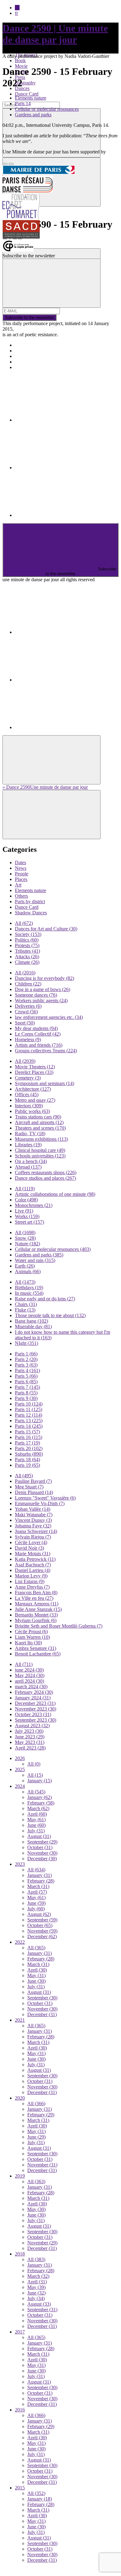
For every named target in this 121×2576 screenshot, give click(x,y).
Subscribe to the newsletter (29, 318)
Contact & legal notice (37, 367)
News (21, 868)
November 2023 (36, 1709)
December (42, 1859)
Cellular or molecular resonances (47, 109)
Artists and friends (39, 1045)
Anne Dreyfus (32, 1587)
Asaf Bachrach (33, 1565)
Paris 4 (27, 1370)
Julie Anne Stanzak (38, 1609)
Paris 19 (27, 1465)
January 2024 (33, 1698)
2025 (20, 1769)
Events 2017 (27, 351)
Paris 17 (27, 1443)
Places (21, 879)
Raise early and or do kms (45, 1299)
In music (29, 1293)
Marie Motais (33, 1554)
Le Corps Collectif (38, 1034)
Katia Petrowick (35, 1559)
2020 (20, 2098)
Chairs (26, 1304)
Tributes (27, 951)
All (24, 923)
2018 (20, 2254)
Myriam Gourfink (36, 1620)
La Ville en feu (34, 1598)
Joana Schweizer (36, 1531)
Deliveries (28, 1006)
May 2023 (30, 1742)
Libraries (28, 1145)
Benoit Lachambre (38, 1654)
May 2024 (30, 1675)
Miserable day (33, 1327)
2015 (20, 2488)
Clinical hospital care (40, 1150)
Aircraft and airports (39, 1122)
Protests (27, 945)
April (37, 1814)
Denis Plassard (34, 1492)
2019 (20, 2176)
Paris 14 (23, 103)
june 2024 (29, 1670)
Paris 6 (26, 1382)
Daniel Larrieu (33, 1570)
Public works (32, 1111)
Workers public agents (41, 1000)
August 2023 (32, 1726)
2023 (20, 1864)
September (42, 1842)
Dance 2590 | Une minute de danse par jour (55, 34)
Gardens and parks (33, 115)
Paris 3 (26, 1365)
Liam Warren (32, 1637)
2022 (20, 1942)
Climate (27, 962)
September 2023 (36, 1720)
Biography (25, 83)
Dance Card (27, 94)
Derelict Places (34, 1072)
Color (26, 1200)
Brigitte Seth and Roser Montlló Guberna (59, 1626)
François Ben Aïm (36, 1593)
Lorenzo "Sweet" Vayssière (45, 1498)
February (41, 1803)
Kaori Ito (28, 1643)
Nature (27, 1244)
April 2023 (30, 1748)
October (40, 1847)
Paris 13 (29, 1421)
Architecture (33, 1089)
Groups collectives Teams (46, 1051)
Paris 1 (26, 1354)
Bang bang (31, 1321)
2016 (20, 2410)
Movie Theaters (35, 1067)
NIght (27, 1343)
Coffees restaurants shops (46, 1172)
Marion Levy (31, 1576)
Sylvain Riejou (33, 1537)
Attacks (27, 957)
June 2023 (30, 1737)
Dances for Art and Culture (46, 929)
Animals (28, 1271)
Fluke (25, 1310)
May (36, 1820)
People (22, 874)
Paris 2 (26, 1359)
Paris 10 (29, 1404)
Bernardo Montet (36, 1615)
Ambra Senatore (36, 1648)
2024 (20, 1786)
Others (21, 896)
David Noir (29, 1548)
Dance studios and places (45, 1178)
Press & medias (30, 356)
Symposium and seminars (45, 1083)
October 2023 (33, 1714)
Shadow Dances (31, 913)
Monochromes (34, 1205)
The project (26, 345)
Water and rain (35, 1260)
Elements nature (31, 98)
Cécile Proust (31, 1631)
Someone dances (36, 995)
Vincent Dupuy (33, 1520)
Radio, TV (30, 1133)
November (42, 1853)
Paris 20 (29, 1448)
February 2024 (34, 1692)
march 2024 (31, 1687)
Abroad (28, 1167)
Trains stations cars (38, 1117)
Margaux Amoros (37, 1604)
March (38, 1808)
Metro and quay (35, 1100)
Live (24, 1211)
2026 (20, 1758)
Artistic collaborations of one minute (55, 1194)
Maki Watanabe (34, 1515)
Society (28, 934)
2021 (20, 2020)
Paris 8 (26, 1393)
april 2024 (29, 1681)
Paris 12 (29, 1415)
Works (27, 1216)
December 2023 (35, 1703)
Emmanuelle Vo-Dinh (40, 1503)
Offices (27, 1095)
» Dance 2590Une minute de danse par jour (45, 787)
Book (20, 60)
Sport (25, 1023)
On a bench (31, 1161)
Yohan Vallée (33, 1509)
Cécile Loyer (31, 1542)
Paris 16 (29, 1437)
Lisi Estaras (30, 1581)
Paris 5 (26, 1376)
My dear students (36, 1028)
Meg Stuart (29, 1487)
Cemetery (28, 1078)
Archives (24, 362)
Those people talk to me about (50, 1315)
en (17, 8)
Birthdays (29, 1288)
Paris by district (30, 902)
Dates (20, 863)
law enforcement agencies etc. (49, 1017)
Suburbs (29, 1454)
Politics (27, 940)
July (36, 1831)
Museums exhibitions (41, 1139)
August (39, 1836)
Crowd (26, 1012)
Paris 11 (29, 1409)
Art (18, 885)
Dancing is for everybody (45, 978)
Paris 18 (27, 1460)
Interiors (29, 1106)
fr (16, 13)
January (40, 1781)
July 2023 (29, 1731)
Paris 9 (26, 1398)
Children (28, 984)
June (36, 1825)
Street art (29, 1222)
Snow (25, 1238)
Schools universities (40, 1156)
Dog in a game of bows (43, 989)
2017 (20, 2332)
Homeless (28, 1039)
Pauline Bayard (33, 1481)
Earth (25, 1266)
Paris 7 (27, 1387)
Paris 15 (27, 1432)
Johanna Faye (33, 1526)
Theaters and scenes (40, 1128)
